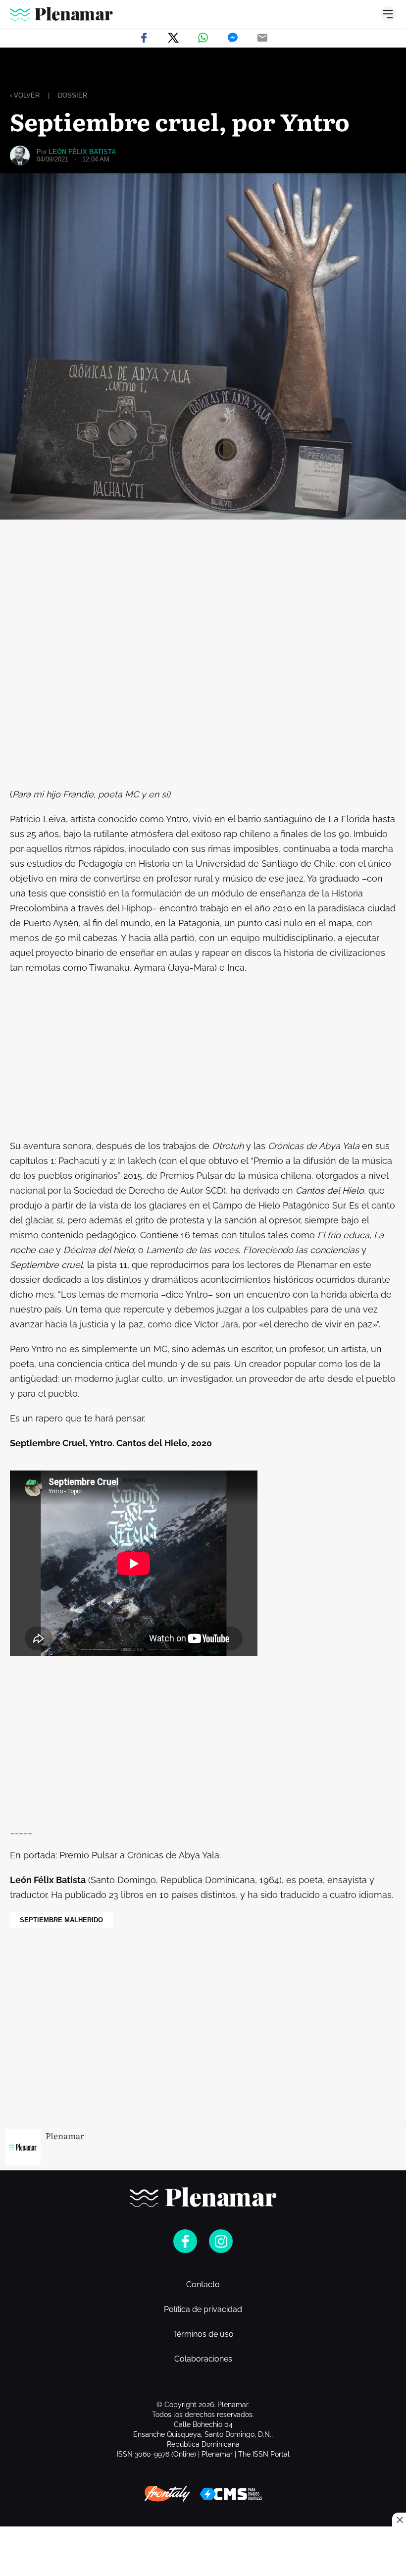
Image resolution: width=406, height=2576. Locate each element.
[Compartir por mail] (262, 38)
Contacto (203, 2285)
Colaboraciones (203, 2359)
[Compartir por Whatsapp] (203, 38)
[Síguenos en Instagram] (221, 2241)
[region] (203, 70)
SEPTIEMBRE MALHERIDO (61, 1920)
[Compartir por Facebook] (144, 38)
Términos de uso (203, 2334)
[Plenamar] (61, 14)
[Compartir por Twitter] (173, 38)
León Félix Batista (82, 152)
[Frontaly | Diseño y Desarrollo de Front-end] (167, 2494)
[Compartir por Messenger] (233, 38)
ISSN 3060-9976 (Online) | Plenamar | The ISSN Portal (203, 2454)
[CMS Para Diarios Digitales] (231, 2494)
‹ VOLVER (25, 95)
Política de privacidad (203, 2310)
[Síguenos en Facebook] (185, 2241)
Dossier (73, 95)
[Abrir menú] (388, 14)
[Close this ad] (399, 2520)
